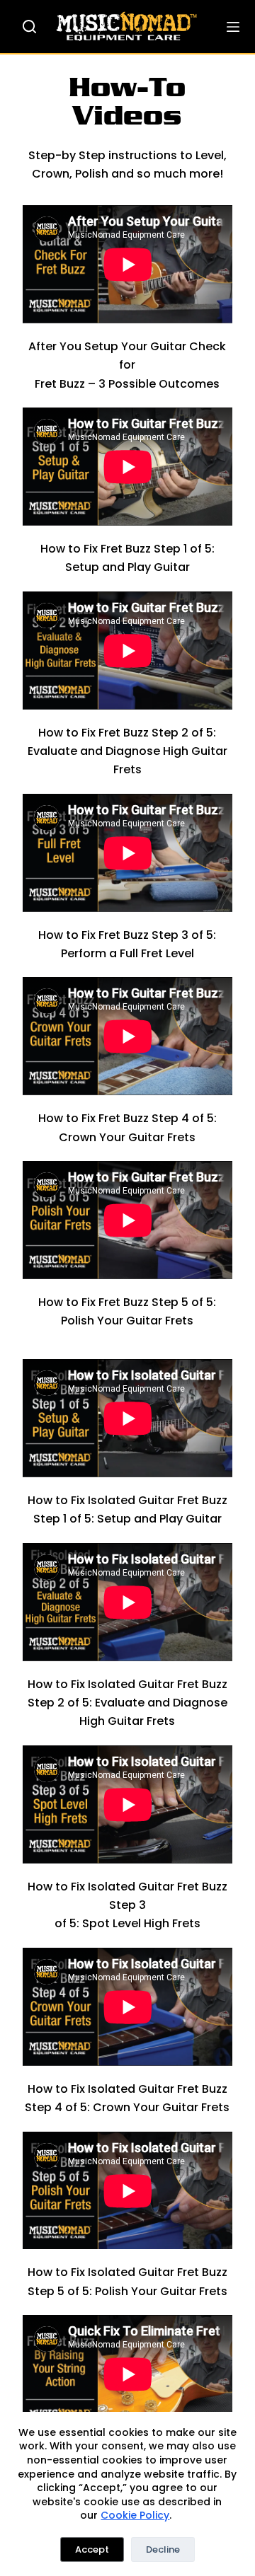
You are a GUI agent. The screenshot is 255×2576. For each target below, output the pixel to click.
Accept (92, 2549)
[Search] (29, 27)
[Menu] (233, 27)
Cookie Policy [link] (135, 2515)
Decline (163, 2549)
